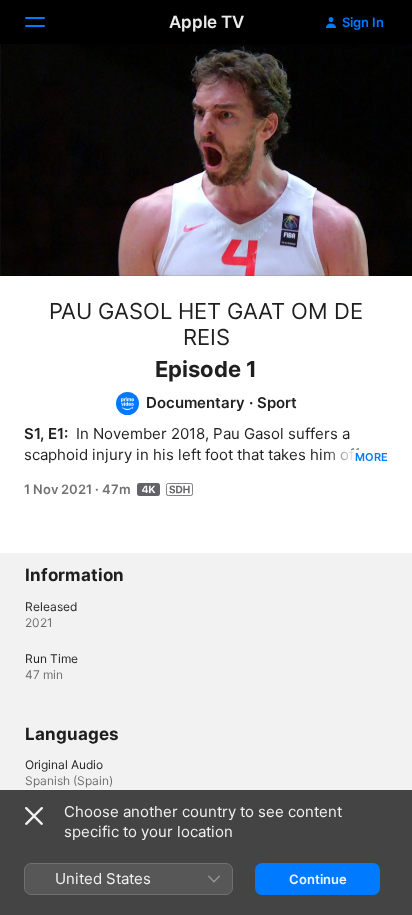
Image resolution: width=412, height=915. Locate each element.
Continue (318, 879)
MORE (371, 457)
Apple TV (206, 22)
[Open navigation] (47, 22)
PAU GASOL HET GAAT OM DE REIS (206, 324)
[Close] (34, 816)
